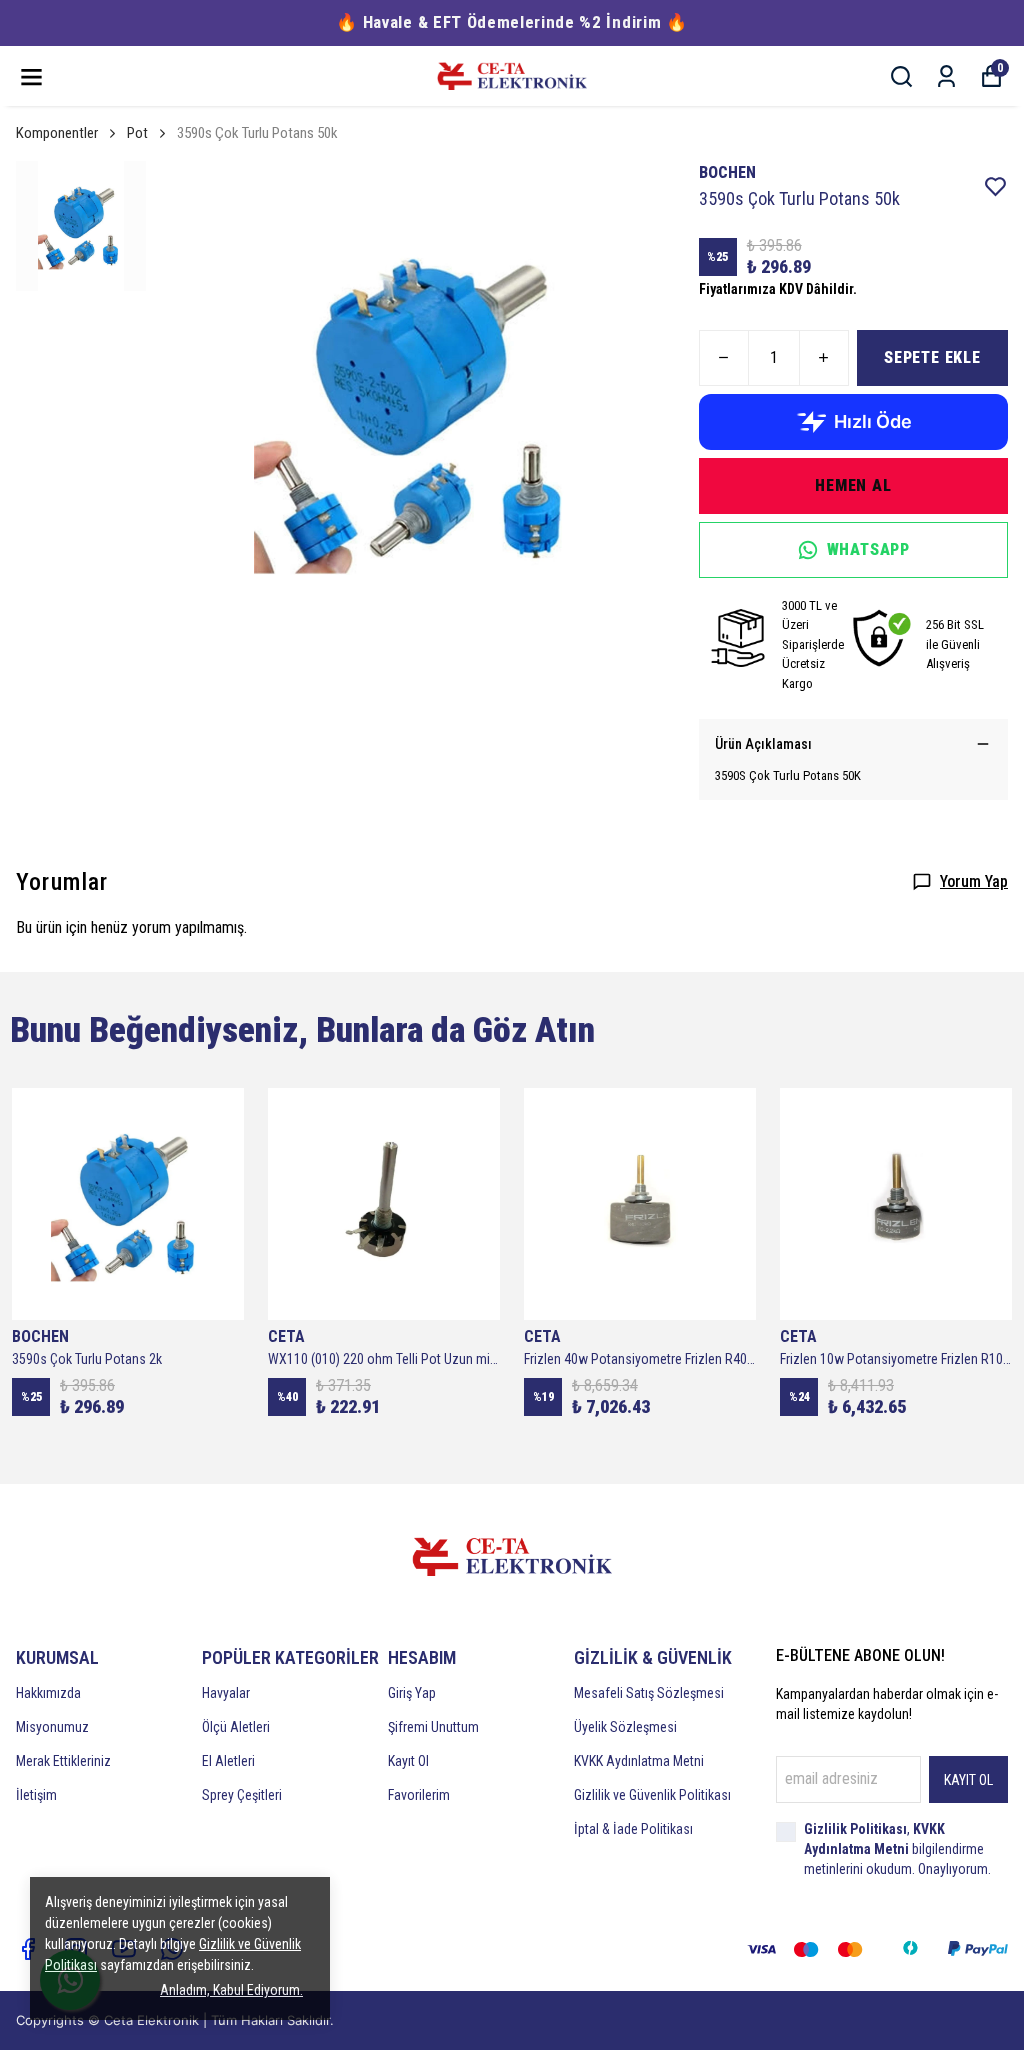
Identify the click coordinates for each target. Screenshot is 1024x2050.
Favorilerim (419, 1795)
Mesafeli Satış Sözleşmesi (649, 1693)
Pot (137, 133)
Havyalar (226, 1693)
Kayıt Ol (408, 1761)
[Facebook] (28, 1949)
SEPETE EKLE (932, 357)
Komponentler (57, 133)
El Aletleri (228, 1761)
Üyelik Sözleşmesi (625, 1727)
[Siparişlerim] (946, 76)
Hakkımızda (48, 1693)
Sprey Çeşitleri (242, 1795)
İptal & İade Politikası (633, 1829)
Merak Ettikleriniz (63, 1761)
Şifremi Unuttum (433, 1727)
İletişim (36, 1795)
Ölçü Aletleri (236, 1727)
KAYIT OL (968, 1780)
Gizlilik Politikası (855, 1829)
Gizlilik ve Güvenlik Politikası (652, 1795)
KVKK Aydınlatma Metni (639, 1761)
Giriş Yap (412, 1693)
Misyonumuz (52, 1727)
